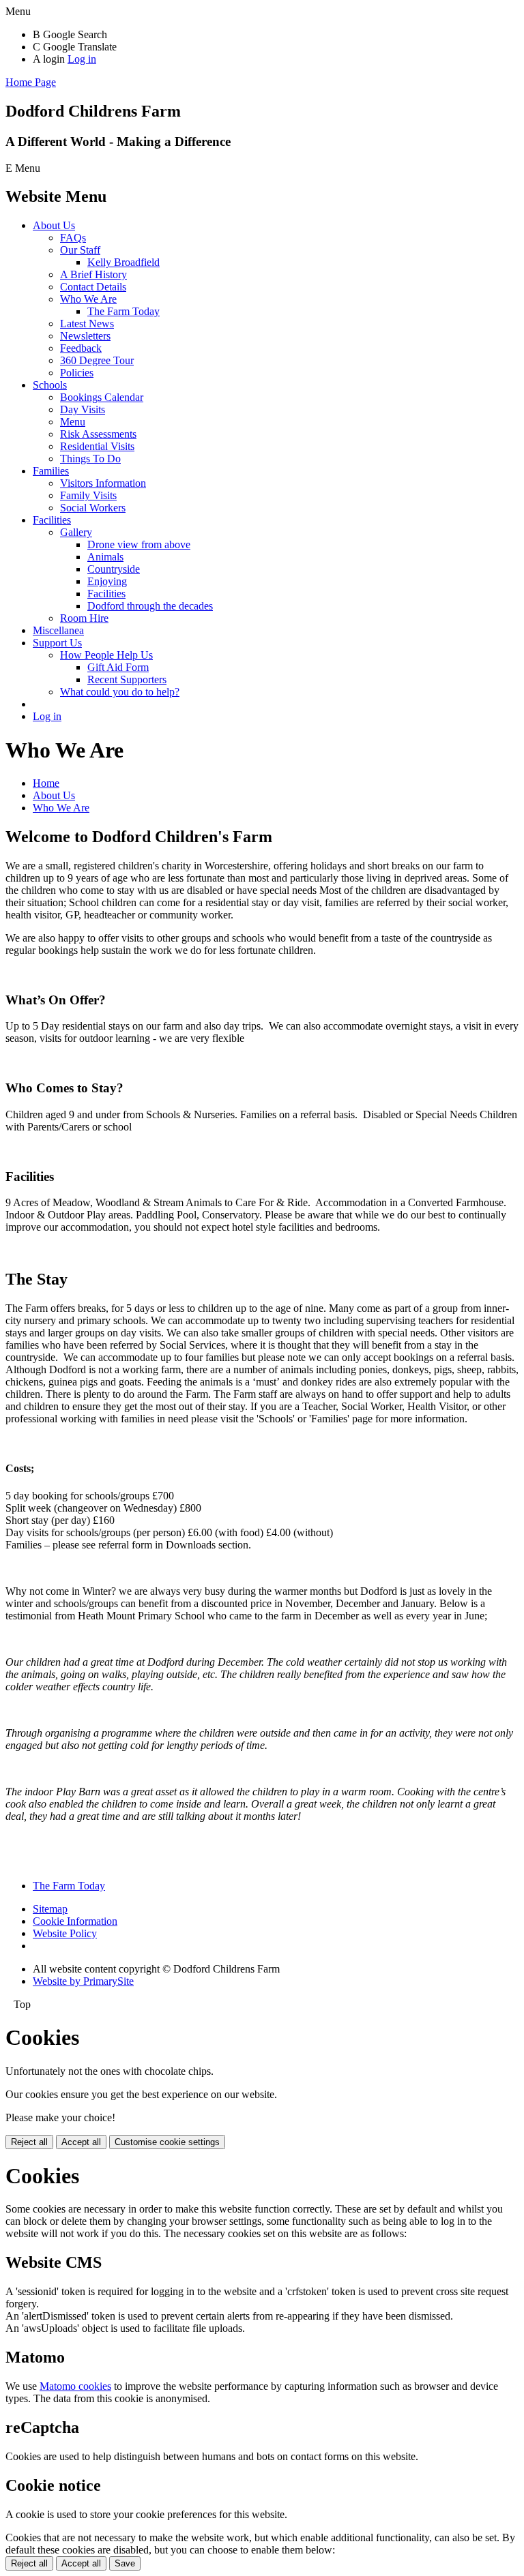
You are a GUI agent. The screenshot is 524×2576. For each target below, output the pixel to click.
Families (51, 471)
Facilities (52, 520)
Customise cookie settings (167, 2142)
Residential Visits (97, 446)
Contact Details (93, 287)
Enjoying (107, 581)
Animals (105, 557)
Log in (82, 59)
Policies (77, 373)
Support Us (57, 643)
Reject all (29, 2142)
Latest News (87, 324)
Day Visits (83, 409)
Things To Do (90, 459)
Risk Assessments (98, 434)
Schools (50, 385)
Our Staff (80, 250)
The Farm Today (123, 311)
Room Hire (84, 618)
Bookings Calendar (102, 397)
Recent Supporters (127, 679)
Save (125, 2563)
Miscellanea (58, 630)
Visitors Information (103, 483)
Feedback (81, 348)
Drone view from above (139, 544)
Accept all (81, 2142)
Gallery (76, 532)
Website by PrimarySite (83, 1981)
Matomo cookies (75, 2386)
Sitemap (50, 1909)
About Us (54, 225)
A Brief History (93, 274)
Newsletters (85, 336)
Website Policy (65, 1933)
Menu (73, 422)
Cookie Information (75, 1921)
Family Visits (88, 495)
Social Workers (93, 508)
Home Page (31, 82)
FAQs (73, 238)
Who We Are (88, 299)
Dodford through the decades (150, 606)
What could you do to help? (120, 692)
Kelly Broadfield (123, 262)
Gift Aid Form (118, 667)
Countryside (114, 569)
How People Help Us (106, 655)
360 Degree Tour (97, 360)
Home (46, 783)
